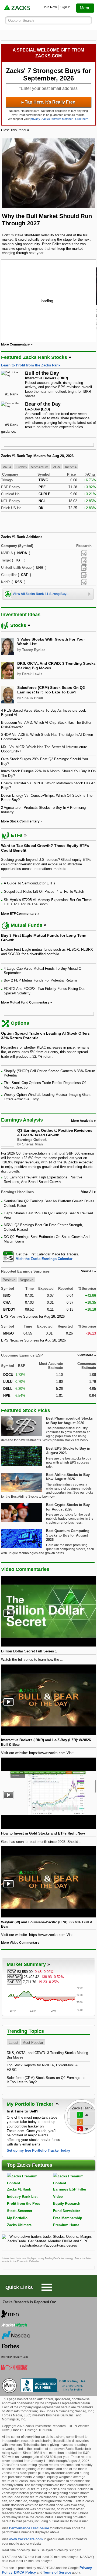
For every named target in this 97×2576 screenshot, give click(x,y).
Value (7, 467)
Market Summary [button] (26, 1964)
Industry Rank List (22, 2197)
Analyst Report (84, 553)
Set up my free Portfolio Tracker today (38, 2150)
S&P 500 (14, 1982)
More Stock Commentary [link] (20, 821)
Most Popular (33, 2043)
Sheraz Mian (32, 1144)
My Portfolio (17, 2218)
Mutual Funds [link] (27, 925)
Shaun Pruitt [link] (33, 698)
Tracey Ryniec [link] (34, 650)
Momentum (39, 467)
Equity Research (67, 2204)
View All (87, 1271)
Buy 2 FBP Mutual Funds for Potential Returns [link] (41, 980)
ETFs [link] (17, 835)
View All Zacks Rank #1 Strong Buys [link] (41, 594)
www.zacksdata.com (26, 2539)
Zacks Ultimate (19, 2225)
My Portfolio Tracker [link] (31, 2104)
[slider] (49, 301)
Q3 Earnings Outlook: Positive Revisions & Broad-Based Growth (55, 1133)
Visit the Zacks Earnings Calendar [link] (44, 1259)
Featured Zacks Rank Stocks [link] (34, 357)
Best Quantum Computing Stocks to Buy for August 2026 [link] (68, 1535)
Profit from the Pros (24, 2204)
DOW (11, 1972)
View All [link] (87, 1192)
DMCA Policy (25, 2572)
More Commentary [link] (15, 344)
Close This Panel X (15, 130)
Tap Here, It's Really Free (48, 102)
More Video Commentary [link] (20, 1943)
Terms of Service (57, 2572)
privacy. (36, 119)
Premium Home (66, 2225)
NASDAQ (15, 1977)
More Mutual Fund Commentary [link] (25, 1002)
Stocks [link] (18, 625)
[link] (17, 8)
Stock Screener (20, 2211)
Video (58, 2197)
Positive (9, 1280)
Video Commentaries (25, 1569)
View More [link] (85, 1355)
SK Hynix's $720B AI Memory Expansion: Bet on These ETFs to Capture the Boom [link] (48, 902)
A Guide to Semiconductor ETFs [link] (30, 883)
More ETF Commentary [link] (19, 914)
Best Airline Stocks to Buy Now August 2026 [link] (68, 1477)
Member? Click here (65, 119)
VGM (57, 467)
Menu (85, 8)
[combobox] (49, 1257)
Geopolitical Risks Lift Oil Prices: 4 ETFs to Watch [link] (44, 892)
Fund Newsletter (67, 2211)
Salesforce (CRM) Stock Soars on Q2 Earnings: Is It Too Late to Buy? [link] (51, 690)
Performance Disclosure (29, 2528)
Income (71, 467)
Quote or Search (21, 21)
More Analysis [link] (82, 1121)
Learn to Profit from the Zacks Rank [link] (31, 365)
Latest (13, 2043)
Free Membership (68, 2218)
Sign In (65, 7)
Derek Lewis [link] (32, 674)
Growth (21, 467)
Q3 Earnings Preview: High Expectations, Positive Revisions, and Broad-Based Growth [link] (43, 1179)
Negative (27, 1280)
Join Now (50, 7)
